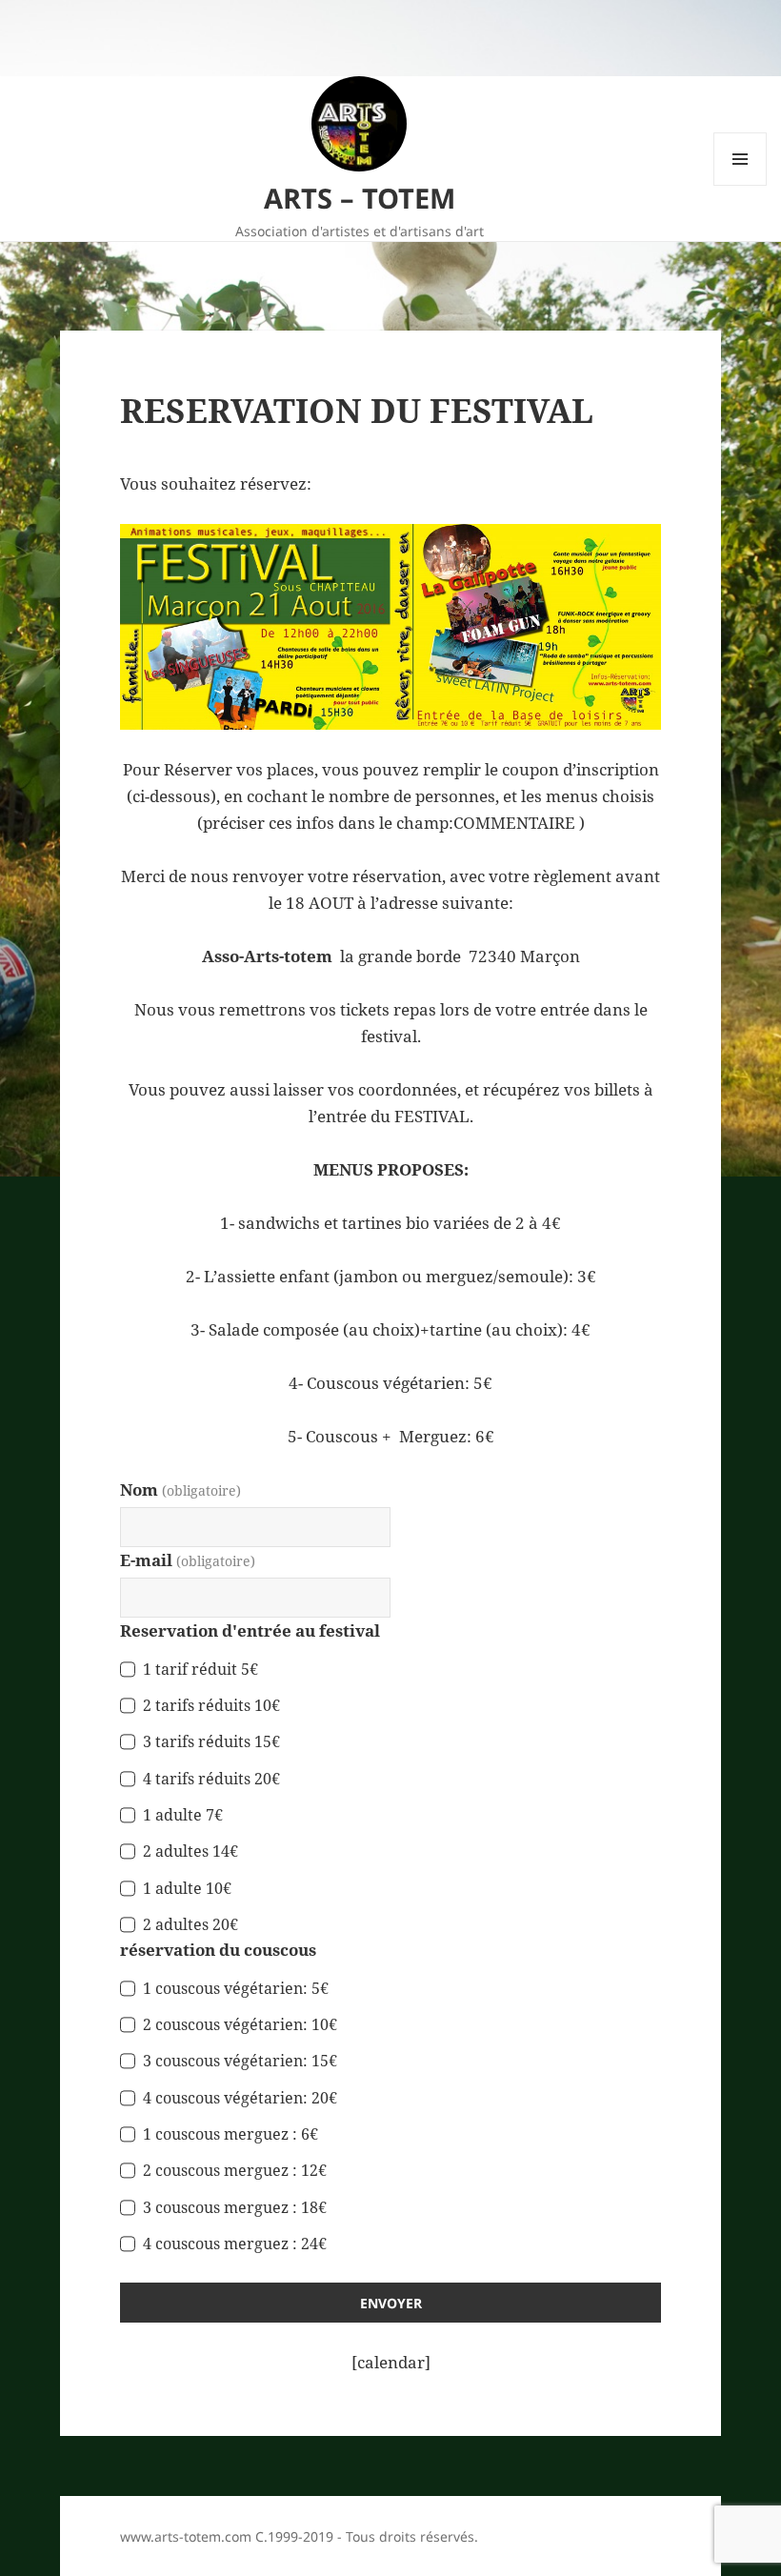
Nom (180, 1489)
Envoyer (391, 2303)
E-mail (188, 1560)
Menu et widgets (741, 185)
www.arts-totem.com (186, 2536)
